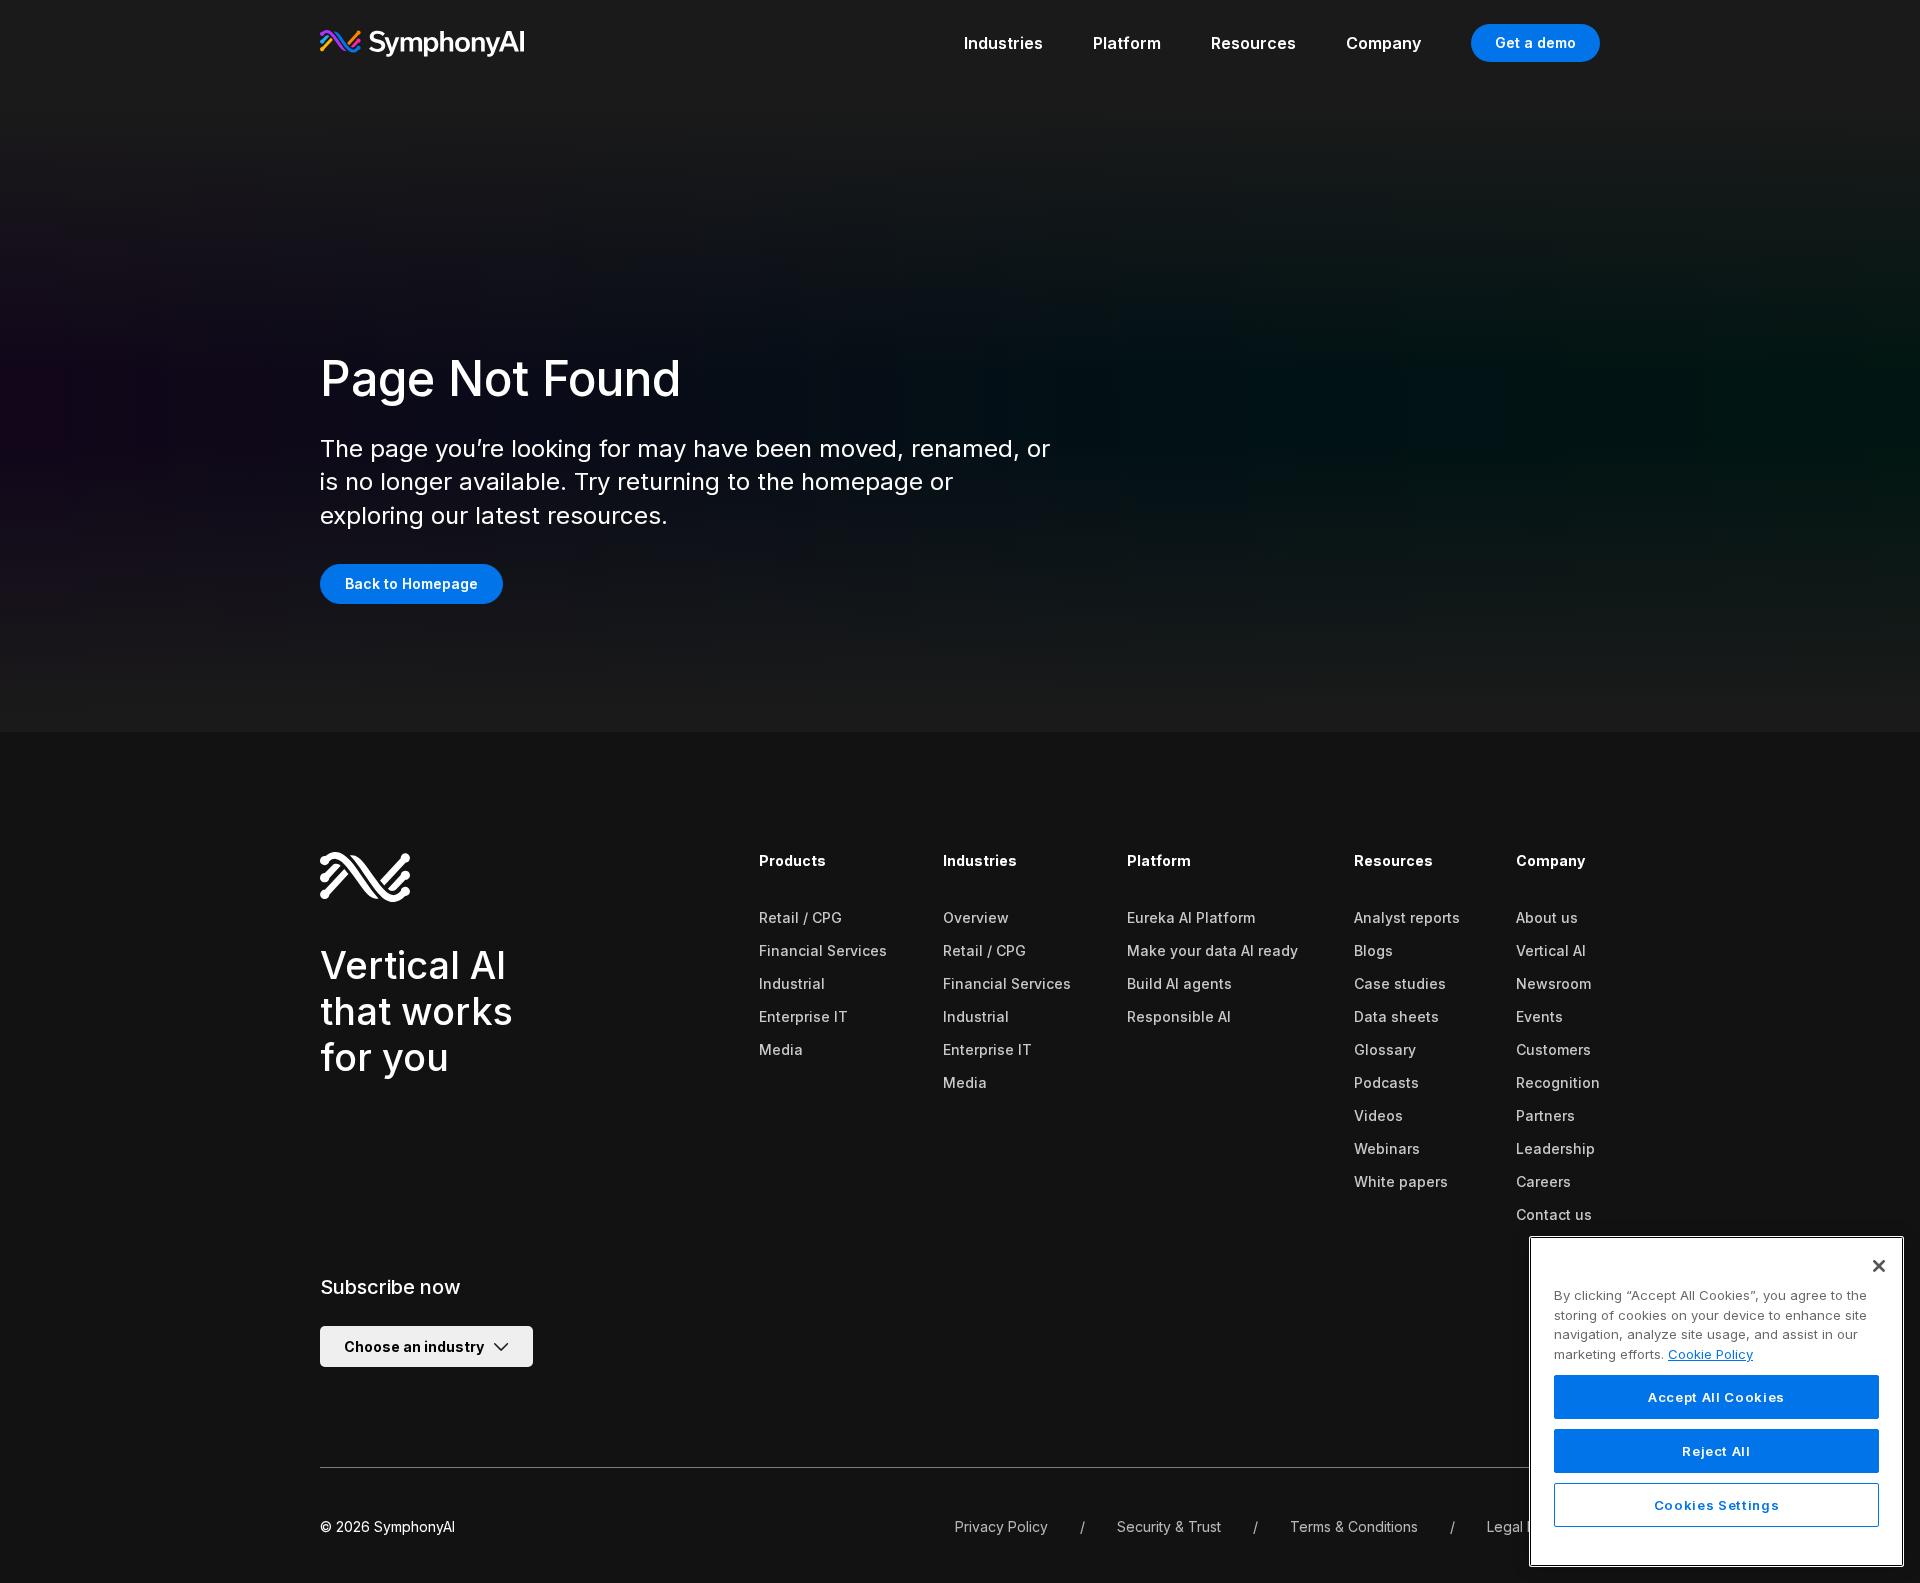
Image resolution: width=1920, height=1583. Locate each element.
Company (1550, 860)
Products (792, 860)
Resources (1393, 860)
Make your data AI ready (1212, 950)
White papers (1401, 1181)
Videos (1378, 1115)
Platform (1159, 860)
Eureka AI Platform (1191, 917)
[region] (1716, 1401)
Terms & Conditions (1354, 1526)
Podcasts (1386, 1082)
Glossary (1385, 1049)
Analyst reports (1407, 917)
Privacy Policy (1001, 1526)
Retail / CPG (800, 917)
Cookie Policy (1710, 1354)
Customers (1553, 1049)
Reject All (1716, 1451)
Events (1539, 1016)
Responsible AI (1179, 1016)
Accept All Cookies (1716, 1397)
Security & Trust (1169, 1526)
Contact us (1554, 1214)
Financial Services (823, 950)
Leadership (1555, 1148)
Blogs (1373, 950)
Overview (976, 917)
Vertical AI (1551, 950)
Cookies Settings (1717, 1505)
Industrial (792, 983)
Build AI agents (1179, 983)
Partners (1545, 1115)
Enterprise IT (803, 1016)
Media (781, 1049)
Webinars (1387, 1148)
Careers (1543, 1181)
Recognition (1558, 1082)
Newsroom (1553, 983)
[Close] (1879, 1266)
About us (1547, 917)
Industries (980, 860)
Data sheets (1396, 1016)
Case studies (1400, 983)
